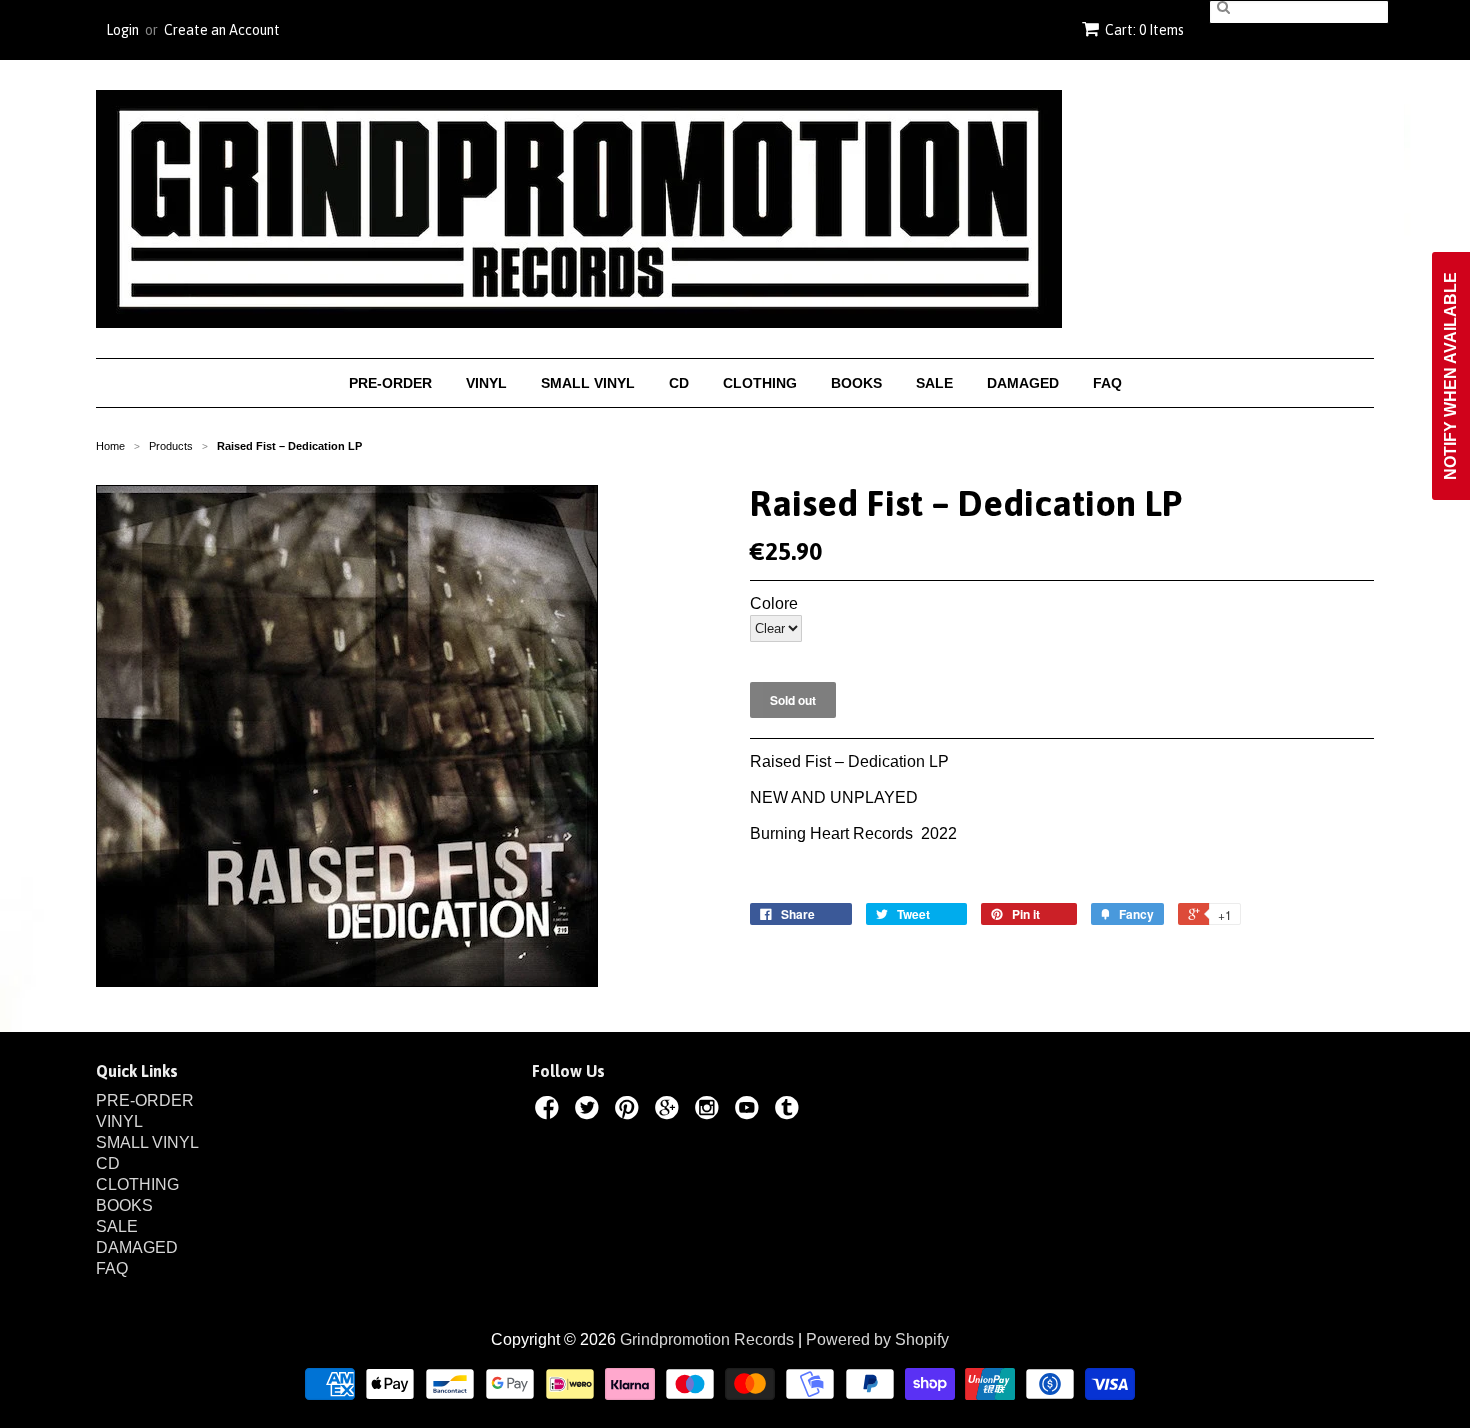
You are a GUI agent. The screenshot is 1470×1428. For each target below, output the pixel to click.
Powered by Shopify (877, 1339)
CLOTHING (760, 383)
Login (122, 30)
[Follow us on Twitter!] (590, 1111)
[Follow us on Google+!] (670, 1111)
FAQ (1107, 383)
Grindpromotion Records (707, 1339)
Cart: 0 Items (1144, 30)
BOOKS (856, 383)
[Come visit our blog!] (790, 1111)
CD (679, 383)
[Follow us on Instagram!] (710, 1111)
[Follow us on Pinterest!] (630, 1111)
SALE (934, 383)
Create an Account (222, 30)
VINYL (486, 383)
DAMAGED (1023, 383)
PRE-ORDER (390, 383)
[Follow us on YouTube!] (750, 1111)
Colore (774, 604)
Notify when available (1450, 376)
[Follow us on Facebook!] (550, 1111)
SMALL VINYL (588, 383)
